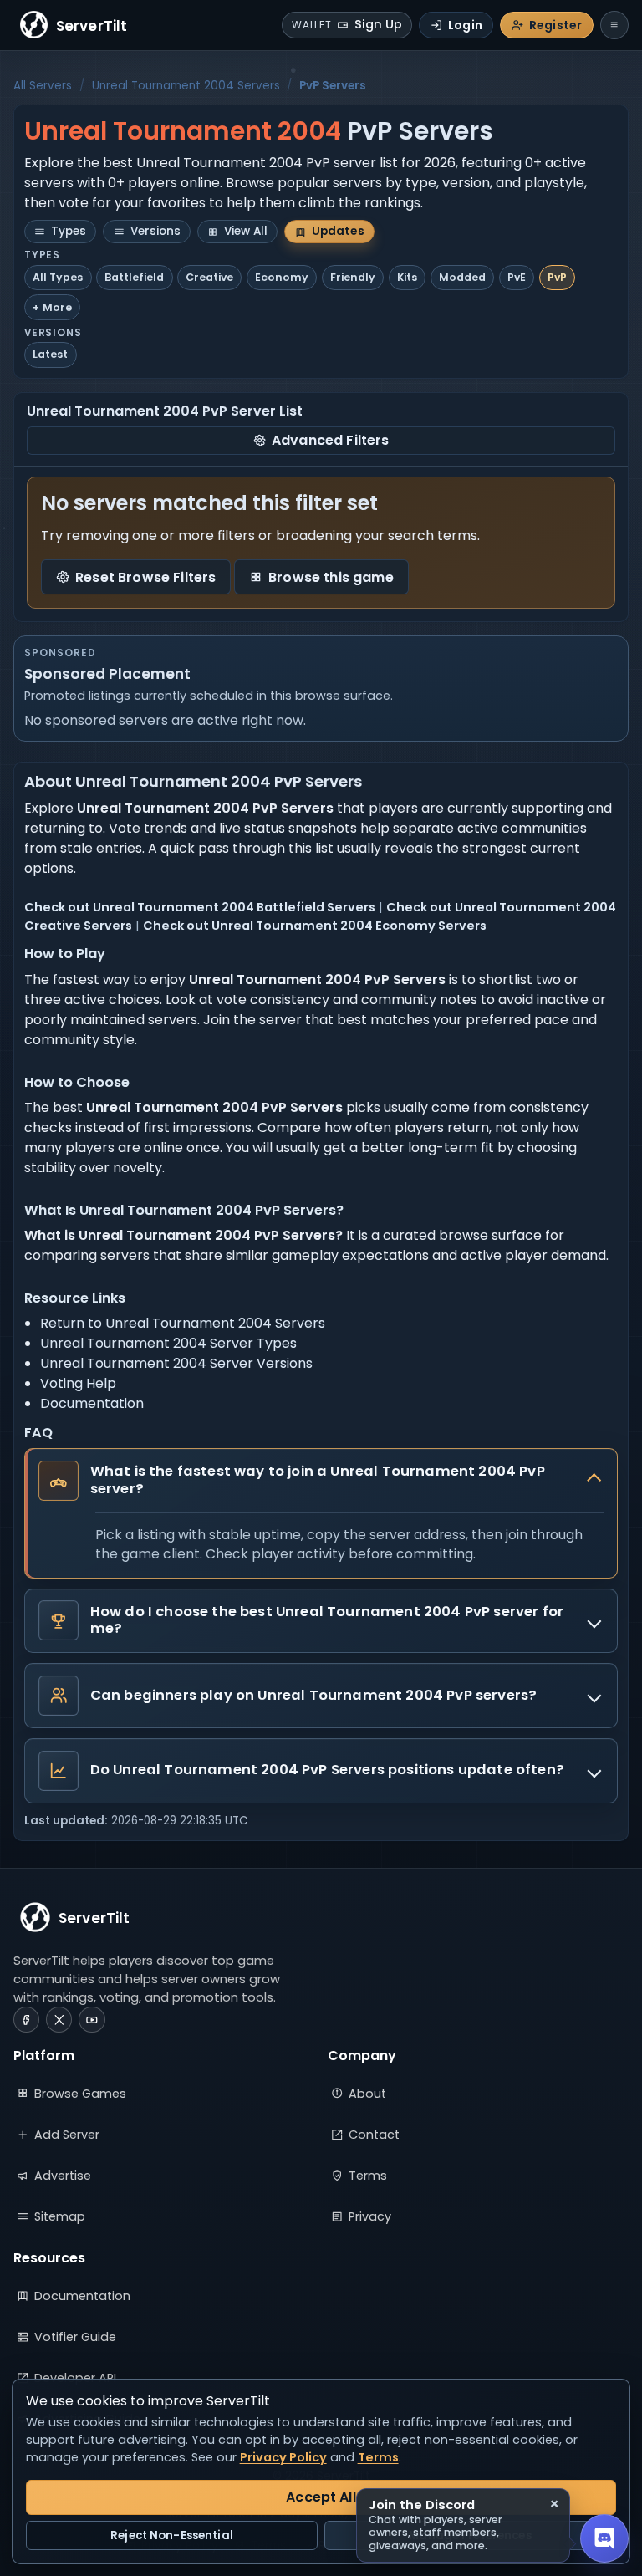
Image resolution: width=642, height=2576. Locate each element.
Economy (282, 277)
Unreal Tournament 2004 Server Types (168, 1343)
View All (246, 231)
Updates (338, 231)
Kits (407, 277)
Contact (374, 2135)
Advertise (63, 2176)
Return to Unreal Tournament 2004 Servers (183, 1323)
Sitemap (60, 2216)
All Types (58, 277)
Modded (462, 277)
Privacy (370, 2216)
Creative (209, 277)
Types (69, 231)
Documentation (92, 1403)
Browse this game (331, 577)
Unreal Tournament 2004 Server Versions (176, 1363)
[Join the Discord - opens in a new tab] (604, 2538)
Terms (368, 2176)
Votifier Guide (75, 2337)
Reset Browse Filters (145, 577)
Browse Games (80, 2094)
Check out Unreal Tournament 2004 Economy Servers (315, 926)
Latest (50, 354)
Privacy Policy (283, 2457)
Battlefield (134, 277)
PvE (517, 277)
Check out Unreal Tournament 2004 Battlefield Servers (200, 907)
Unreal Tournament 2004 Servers (186, 86)
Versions (155, 231)
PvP (557, 277)
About (367, 2094)
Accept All (321, 2497)
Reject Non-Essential (172, 2535)
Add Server (67, 2135)
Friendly (353, 277)
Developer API (75, 2378)
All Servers (43, 86)
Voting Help (78, 1383)
